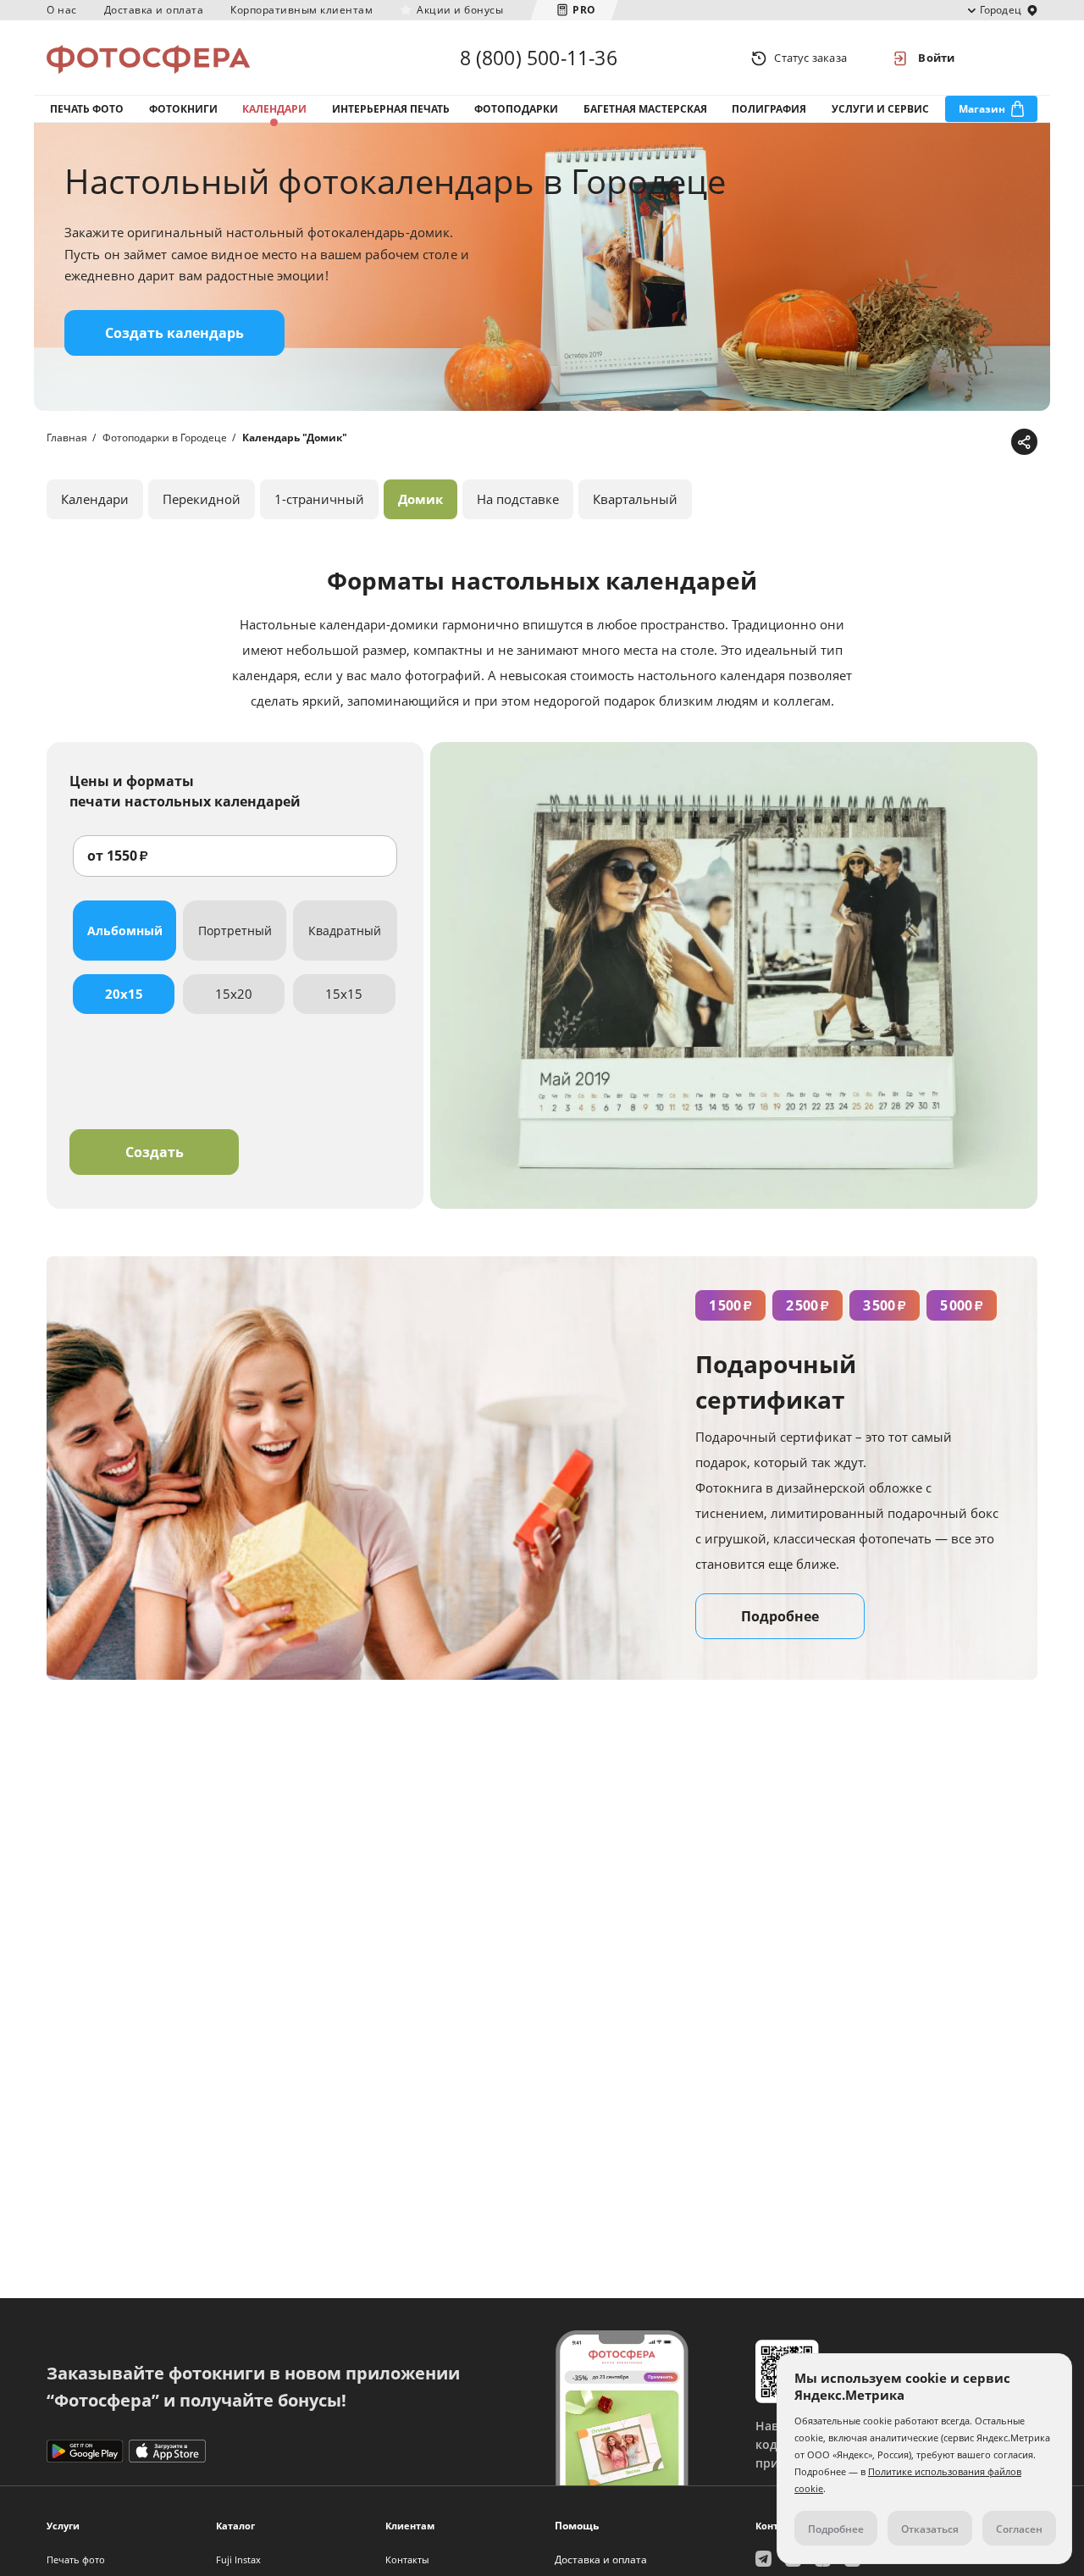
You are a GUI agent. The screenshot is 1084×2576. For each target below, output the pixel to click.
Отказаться (930, 2529)
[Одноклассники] (969, 443)
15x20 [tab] (234, 994)
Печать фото (87, 109)
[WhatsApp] (917, 443)
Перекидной (202, 499)
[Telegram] (890, 443)
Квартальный (635, 499)
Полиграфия (769, 109)
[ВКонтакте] (943, 443)
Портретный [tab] (235, 931)
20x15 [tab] (124, 994)
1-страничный (319, 499)
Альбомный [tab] (125, 931)
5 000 (962, 1305)
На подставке (518, 499)
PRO (584, 10)
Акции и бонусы (460, 10)
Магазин (982, 109)
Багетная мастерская (645, 109)
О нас (62, 10)
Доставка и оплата (154, 10)
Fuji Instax (238, 2559)
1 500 (730, 1305)
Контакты (407, 2559)
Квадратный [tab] (345, 931)
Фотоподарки (516, 109)
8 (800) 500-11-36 (539, 58)
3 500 (885, 1305)
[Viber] (996, 443)
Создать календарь (174, 333)
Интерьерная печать (391, 109)
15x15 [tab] (344, 994)
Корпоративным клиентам (301, 10)
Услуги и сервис (880, 109)
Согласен (1019, 2529)
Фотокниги (183, 109)
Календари (274, 109)
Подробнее (780, 1616)
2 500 (807, 1305)
